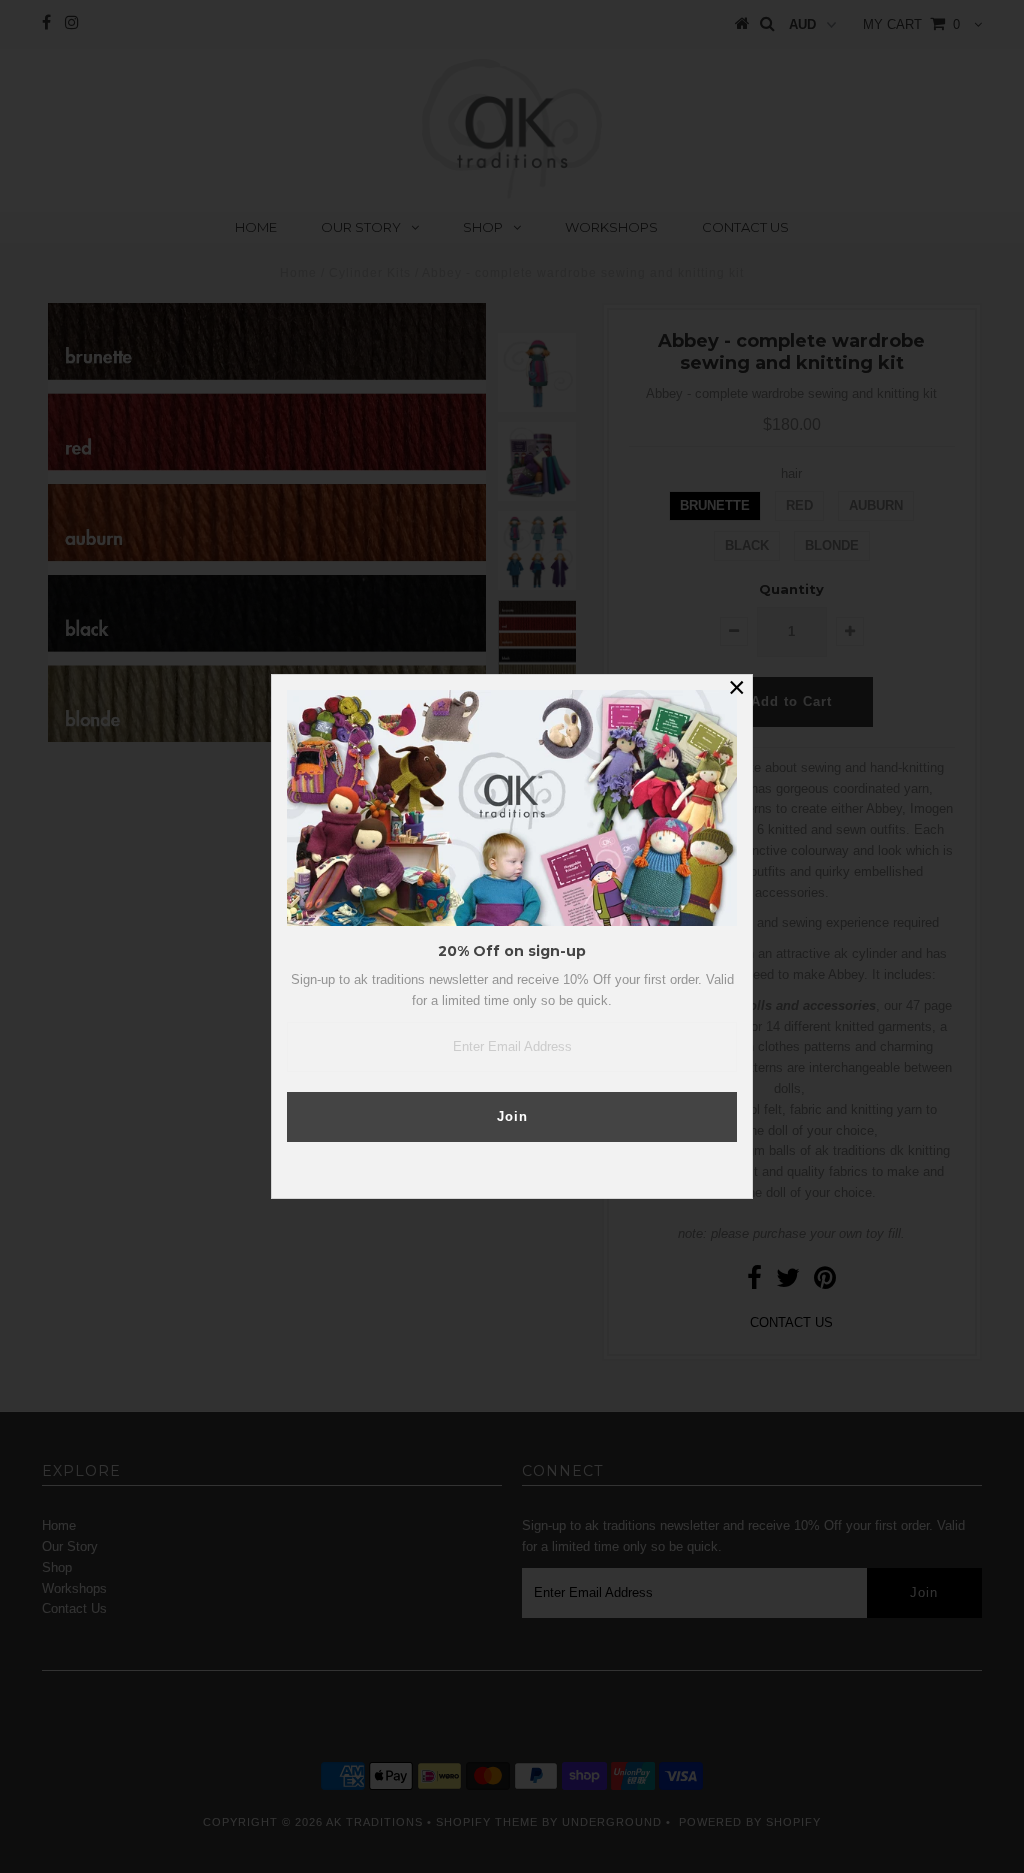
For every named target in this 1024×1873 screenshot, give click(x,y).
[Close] (737, 690)
